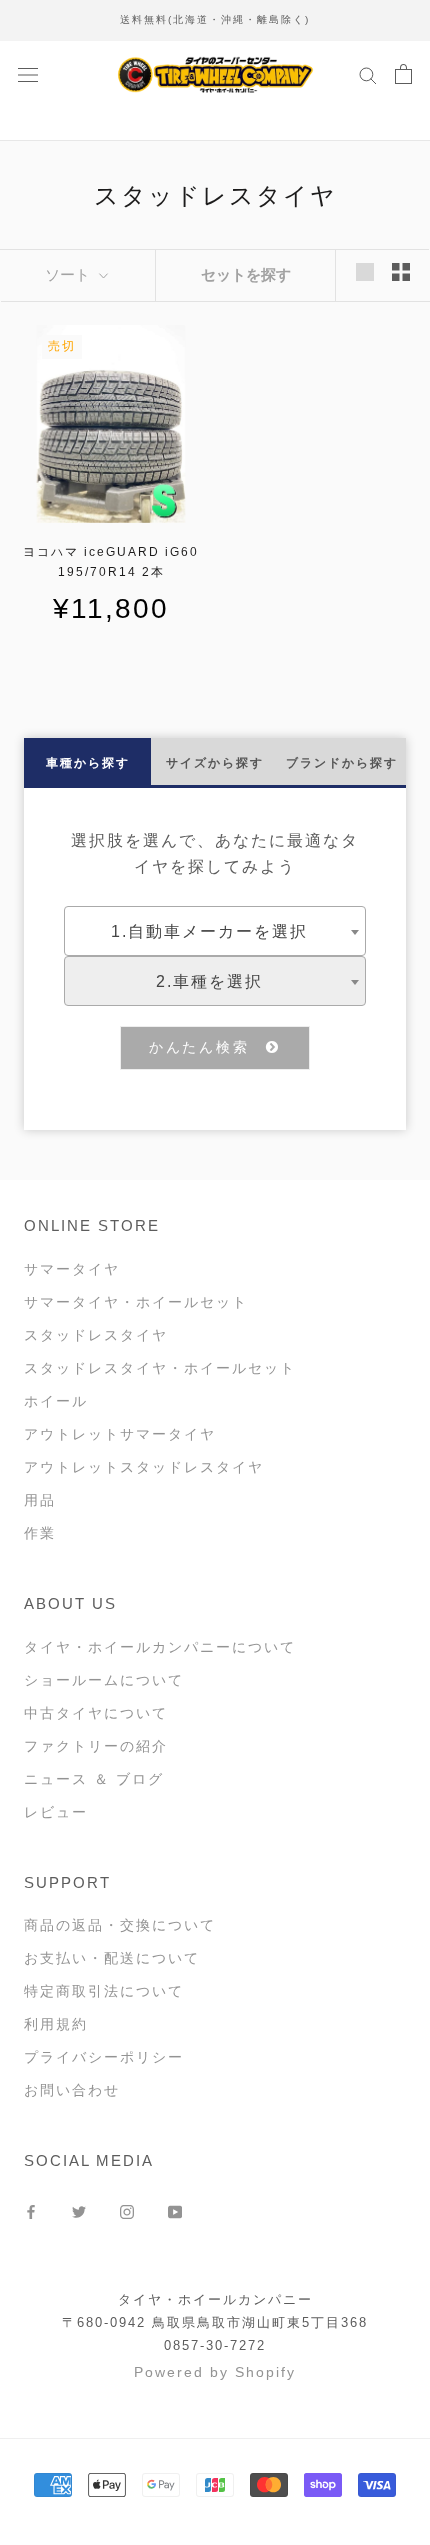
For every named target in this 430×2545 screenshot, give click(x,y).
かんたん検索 (208, 1047)
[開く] (28, 73)
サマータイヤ (72, 1269)
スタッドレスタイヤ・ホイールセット (160, 1368)
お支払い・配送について (112, 1958)
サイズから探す (215, 763)
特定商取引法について (104, 1991)
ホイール (56, 1401)
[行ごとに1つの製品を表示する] (365, 272)
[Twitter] (79, 2211)
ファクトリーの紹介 (96, 1746)
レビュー (56, 1812)
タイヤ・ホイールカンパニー (215, 2299)
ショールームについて (104, 1680)
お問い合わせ (72, 2090)
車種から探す (88, 763)
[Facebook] (31, 2211)
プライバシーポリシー (104, 2057)
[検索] (368, 74)
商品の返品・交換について (120, 1925)
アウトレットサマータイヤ (120, 1434)
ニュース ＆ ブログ (94, 1779)
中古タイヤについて (96, 1713)
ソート (69, 274)
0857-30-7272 (215, 2345)
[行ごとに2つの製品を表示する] (401, 272)
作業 (40, 1533)
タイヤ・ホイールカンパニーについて (160, 1647)
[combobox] (215, 931)
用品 (40, 1500)
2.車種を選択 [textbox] (209, 981)
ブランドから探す (342, 763)
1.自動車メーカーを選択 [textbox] (209, 931)
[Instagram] (127, 2211)
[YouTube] (175, 2211)
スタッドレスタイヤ (96, 1335)
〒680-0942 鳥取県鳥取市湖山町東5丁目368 (215, 2322)
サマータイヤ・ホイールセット (136, 1302)
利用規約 (56, 2024)
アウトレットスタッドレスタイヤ (144, 1467)
